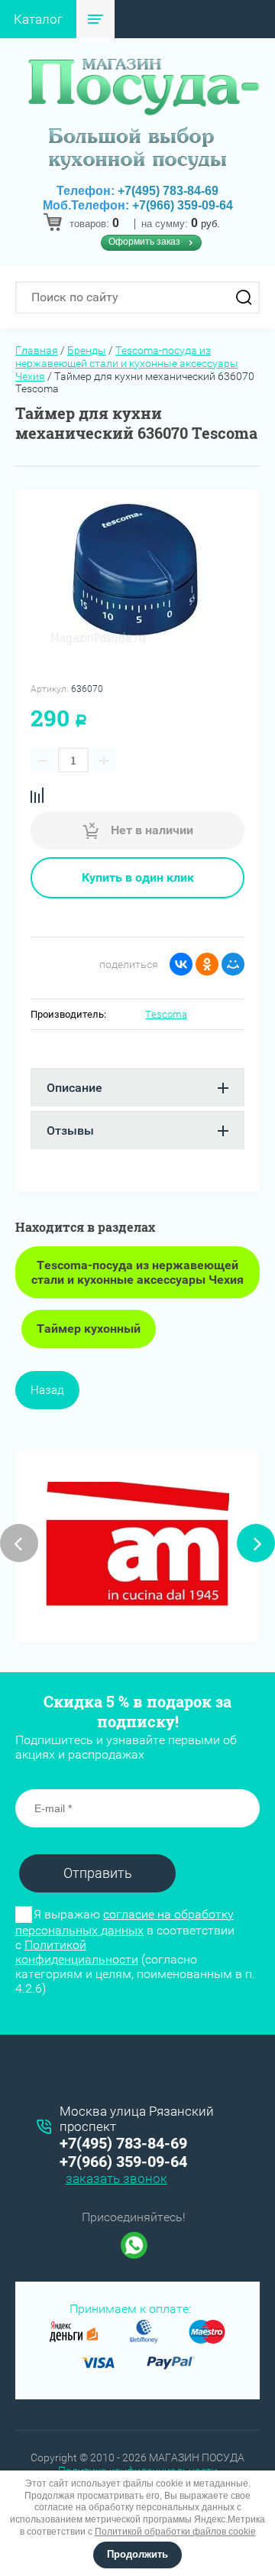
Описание (74, 1088)
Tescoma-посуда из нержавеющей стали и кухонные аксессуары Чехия (127, 363)
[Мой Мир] (233, 964)
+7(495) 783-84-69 (168, 191)
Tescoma (166, 1014)
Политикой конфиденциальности (77, 1952)
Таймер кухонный (89, 1329)
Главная (37, 350)
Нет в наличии (150, 830)
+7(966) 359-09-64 (183, 205)
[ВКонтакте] (181, 964)
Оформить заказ (144, 242)
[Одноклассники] (207, 964)
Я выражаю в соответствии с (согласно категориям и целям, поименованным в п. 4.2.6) (135, 1952)
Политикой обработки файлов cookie (175, 2532)
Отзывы (70, 1130)
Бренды (87, 350)
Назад (47, 1390)
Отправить (98, 1873)
